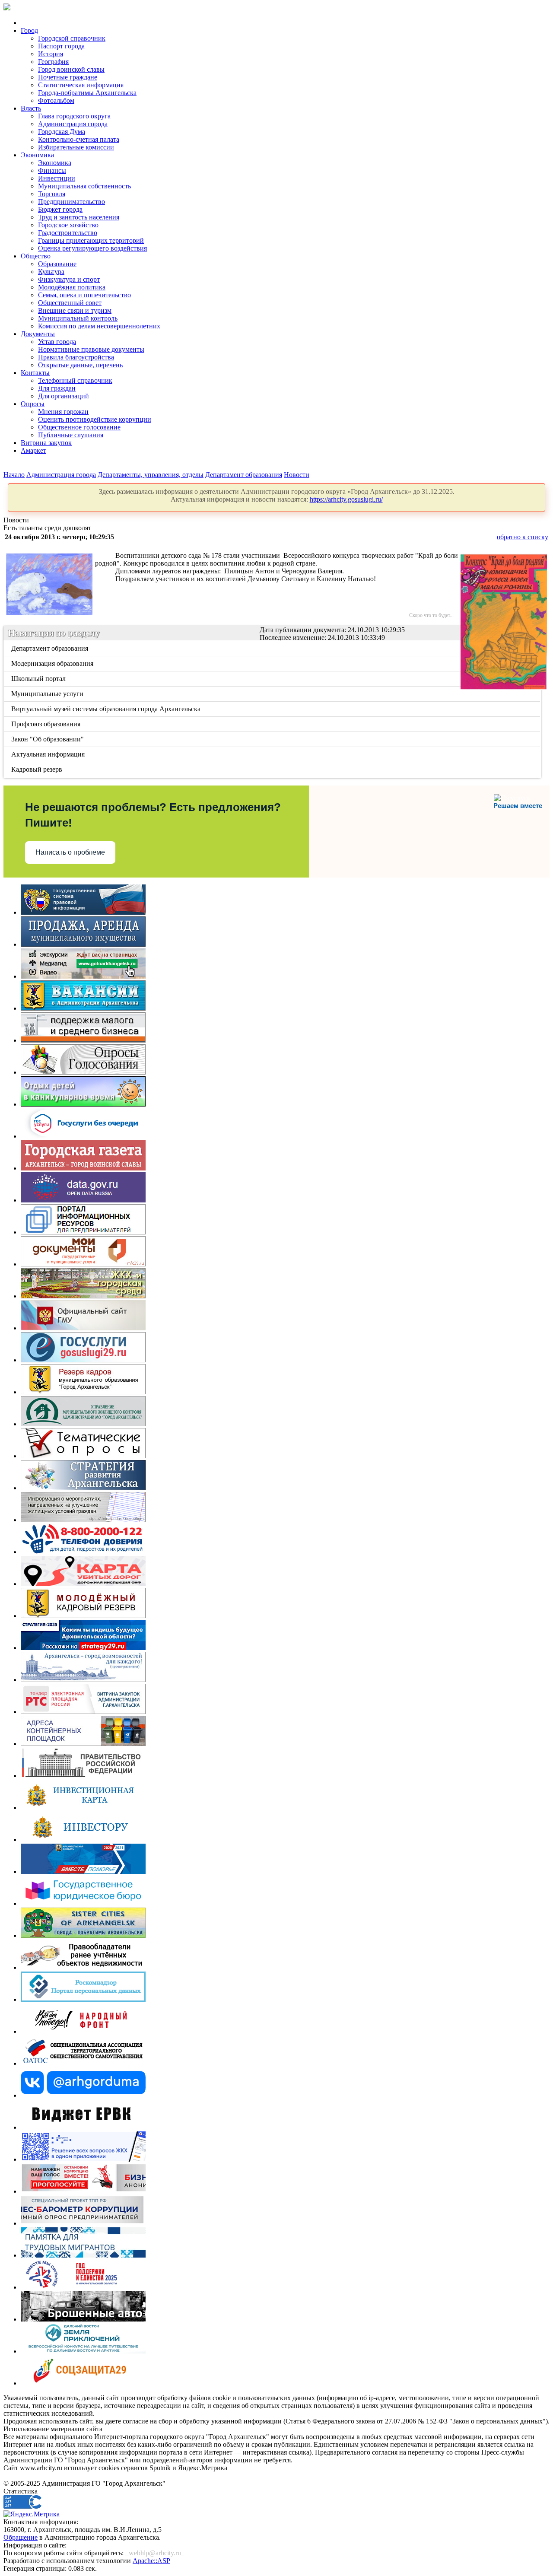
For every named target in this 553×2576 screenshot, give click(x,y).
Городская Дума (62, 132)
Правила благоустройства (76, 357)
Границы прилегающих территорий (91, 240)
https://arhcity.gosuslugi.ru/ (346, 499)
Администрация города (73, 124)
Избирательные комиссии (76, 147)
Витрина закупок (46, 443)
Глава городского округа (74, 116)
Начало (14, 475)
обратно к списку (523, 537)
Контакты (35, 373)
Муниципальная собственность (84, 186)
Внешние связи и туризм (75, 310)
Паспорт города (61, 46)
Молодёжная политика (72, 287)
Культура (51, 272)
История (51, 54)
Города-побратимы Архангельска (87, 93)
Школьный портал (39, 679)
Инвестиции (57, 178)
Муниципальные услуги (48, 694)
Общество (36, 256)
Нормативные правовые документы (91, 349)
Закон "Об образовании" (48, 739)
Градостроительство (68, 233)
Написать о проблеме (70, 852)
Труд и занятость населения (79, 217)
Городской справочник (72, 38)
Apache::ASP (151, 2561)
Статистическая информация (81, 85)
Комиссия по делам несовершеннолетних (99, 326)
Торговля (52, 194)
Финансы (52, 170)
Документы (38, 334)
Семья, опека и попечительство (84, 295)
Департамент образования (244, 475)
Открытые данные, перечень (80, 365)
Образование (57, 264)
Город (29, 30)
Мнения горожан (63, 412)
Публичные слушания (71, 435)
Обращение (21, 2537)
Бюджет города (60, 209)
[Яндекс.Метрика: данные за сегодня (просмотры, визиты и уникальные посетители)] (32, 2514)
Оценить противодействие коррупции (95, 419)
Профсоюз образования (46, 724)
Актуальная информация (49, 754)
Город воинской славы (71, 69)
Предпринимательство (72, 202)
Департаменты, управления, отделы (151, 475)
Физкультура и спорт (69, 279)
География (53, 62)
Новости (297, 475)
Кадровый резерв (37, 769)
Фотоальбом (56, 100)
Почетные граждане (68, 77)
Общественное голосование (79, 427)
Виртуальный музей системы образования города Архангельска (106, 709)
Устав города (57, 342)
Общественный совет (70, 303)
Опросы (33, 404)
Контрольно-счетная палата (79, 139)
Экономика (37, 155)
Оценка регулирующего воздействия (92, 248)
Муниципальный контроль (78, 318)
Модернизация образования (53, 663)
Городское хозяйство (68, 225)
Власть (31, 108)
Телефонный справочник (75, 380)
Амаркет (33, 450)
